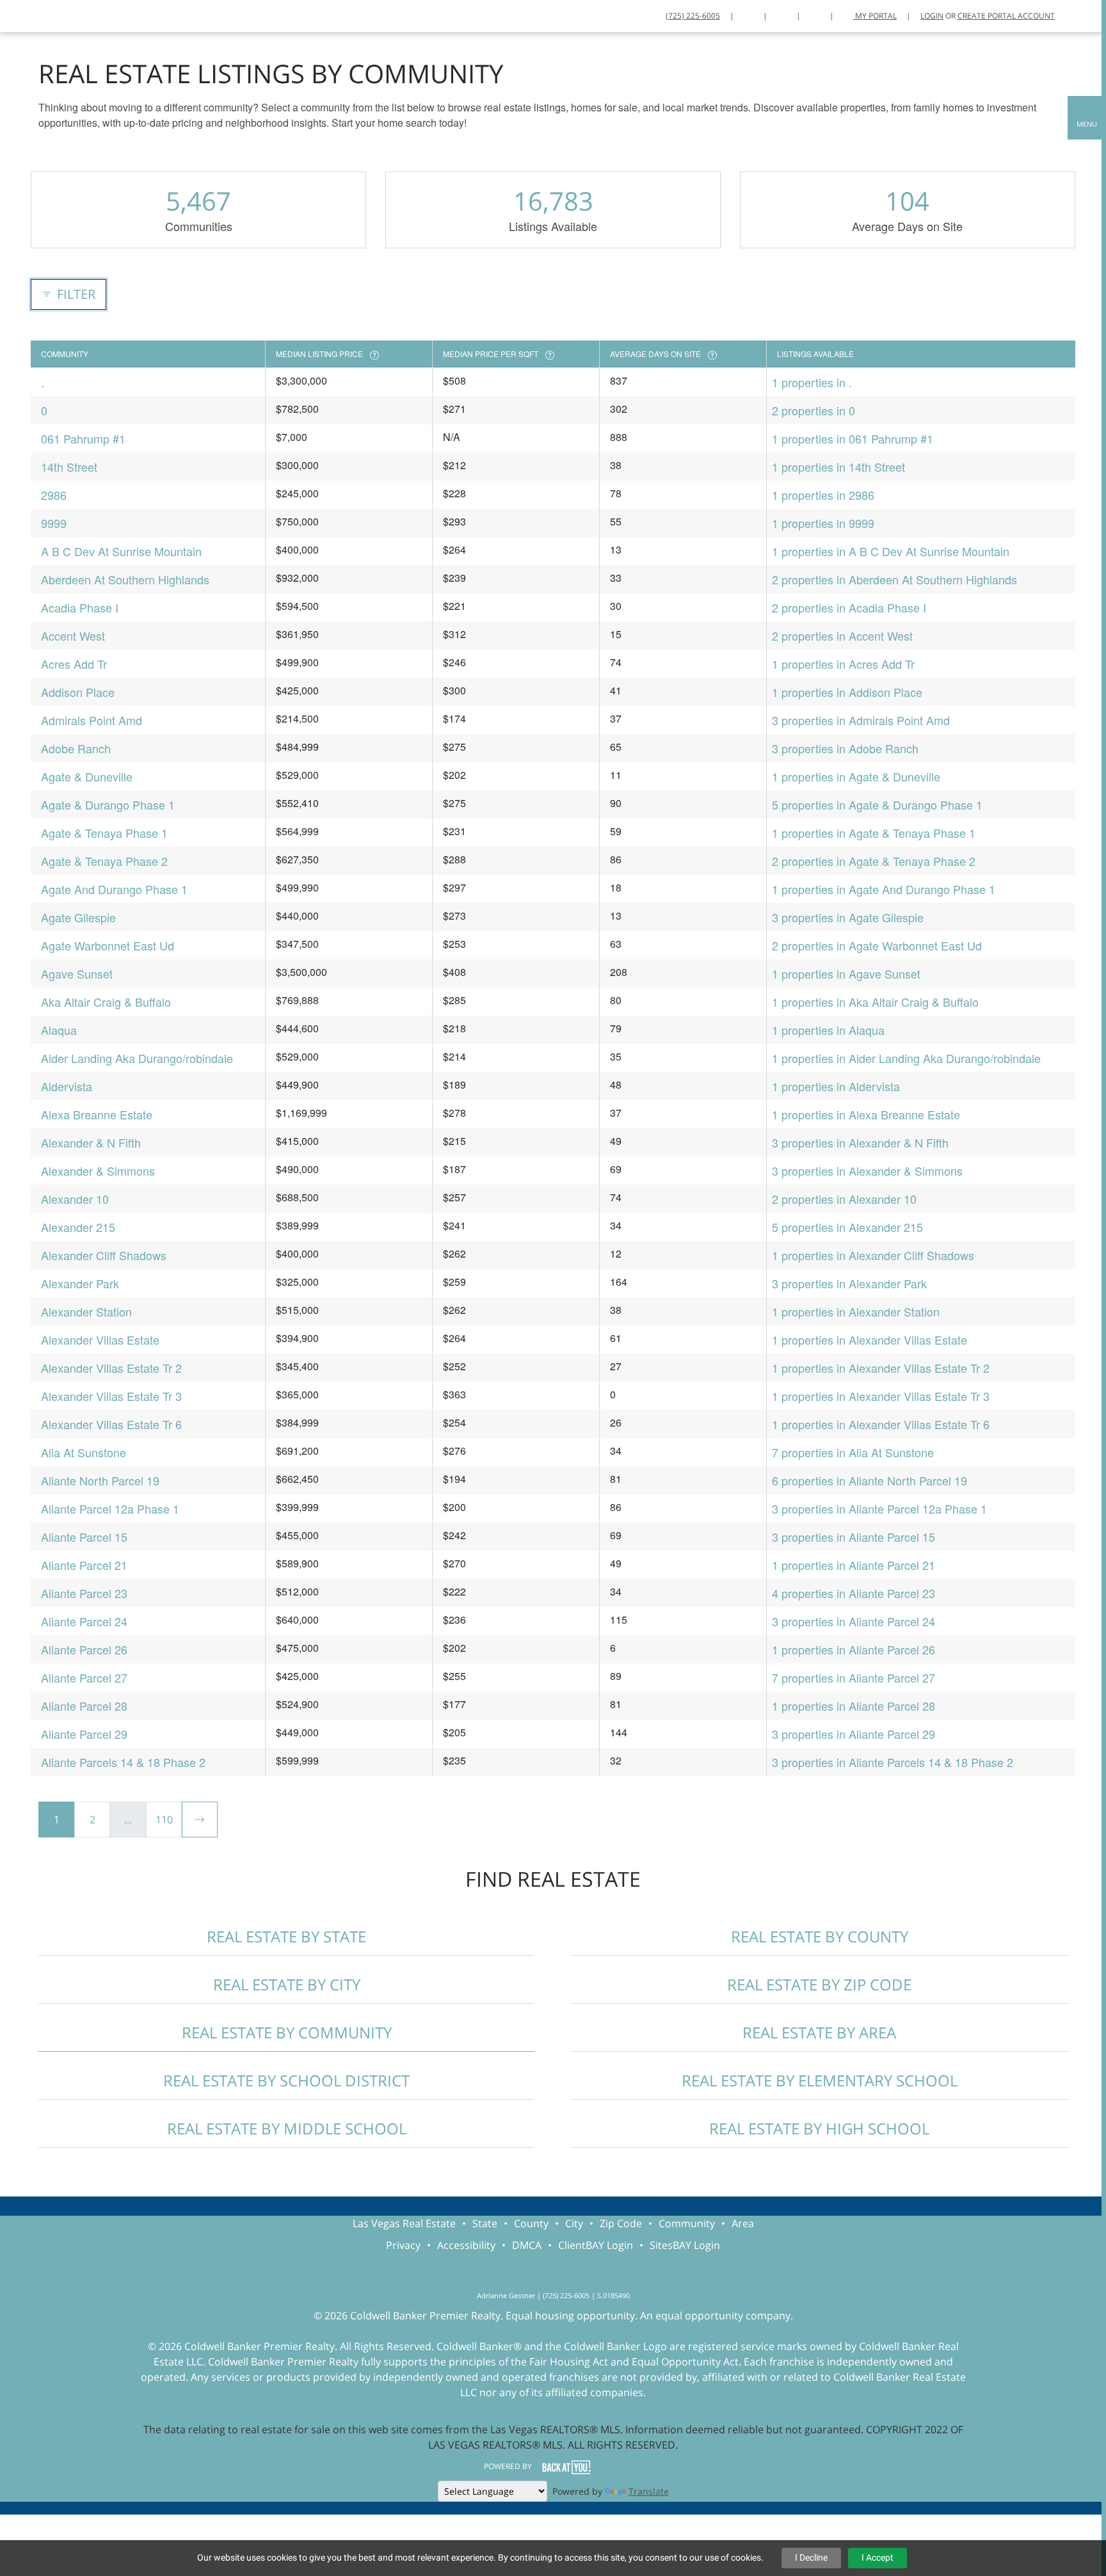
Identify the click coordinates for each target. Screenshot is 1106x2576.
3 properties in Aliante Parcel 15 (854, 1537)
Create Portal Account (1006, 16)
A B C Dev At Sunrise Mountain (121, 551)
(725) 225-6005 (693, 16)
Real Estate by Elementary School (820, 2080)
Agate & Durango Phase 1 (108, 804)
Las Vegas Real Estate (404, 2223)
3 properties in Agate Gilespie (848, 917)
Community (687, 2223)
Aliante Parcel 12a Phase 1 (110, 1508)
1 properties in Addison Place (847, 692)
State (485, 2223)
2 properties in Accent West (842, 636)
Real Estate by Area (819, 2032)
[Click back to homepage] (26, 14)
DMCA (527, 2245)
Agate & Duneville (87, 776)
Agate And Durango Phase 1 (114, 889)
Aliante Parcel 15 (84, 1537)
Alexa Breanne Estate (97, 1114)
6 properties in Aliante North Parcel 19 (870, 1480)
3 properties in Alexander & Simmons (867, 1171)
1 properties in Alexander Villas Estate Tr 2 (881, 1368)
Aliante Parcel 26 (84, 1649)
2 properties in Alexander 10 (844, 1199)
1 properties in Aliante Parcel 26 (854, 1649)
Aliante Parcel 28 (84, 1706)
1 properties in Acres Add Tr (843, 664)
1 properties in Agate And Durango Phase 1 (884, 889)
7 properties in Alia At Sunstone (853, 1452)
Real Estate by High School (819, 2128)
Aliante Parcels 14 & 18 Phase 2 (123, 1762)
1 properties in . (812, 382)
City (574, 2223)
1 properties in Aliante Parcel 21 (854, 1565)
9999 (54, 523)
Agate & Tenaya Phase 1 (104, 833)
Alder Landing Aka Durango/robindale (137, 1058)
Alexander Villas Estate (100, 1340)
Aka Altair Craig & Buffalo (106, 1002)
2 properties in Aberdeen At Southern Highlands (894, 579)
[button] (1087, 118)
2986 (54, 495)
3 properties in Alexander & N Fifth (860, 1142)
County (531, 2223)
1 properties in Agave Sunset (846, 973)
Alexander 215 (78, 1227)
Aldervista (67, 1086)
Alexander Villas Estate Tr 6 (111, 1424)
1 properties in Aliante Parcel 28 (854, 1706)
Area (743, 2223)
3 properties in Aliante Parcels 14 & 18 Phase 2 (893, 1762)
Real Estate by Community (287, 2032)
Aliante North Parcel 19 (100, 1480)
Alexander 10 (75, 1199)
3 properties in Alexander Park (849, 1283)
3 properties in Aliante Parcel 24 (854, 1621)
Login (932, 16)
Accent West (73, 636)
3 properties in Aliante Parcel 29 (854, 1734)
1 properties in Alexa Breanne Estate (866, 1114)
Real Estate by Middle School (287, 2128)
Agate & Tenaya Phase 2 (104, 861)
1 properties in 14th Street (838, 467)
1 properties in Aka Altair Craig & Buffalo (875, 1002)
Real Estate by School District (286, 2080)
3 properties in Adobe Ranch (845, 748)
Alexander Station (86, 1311)
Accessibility (466, 2245)
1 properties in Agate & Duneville (856, 776)
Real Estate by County (820, 1936)
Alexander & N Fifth (91, 1142)
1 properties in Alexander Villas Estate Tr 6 (881, 1424)
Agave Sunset (77, 973)
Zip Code (621, 2223)
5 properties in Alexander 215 (847, 1227)
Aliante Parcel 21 (84, 1565)
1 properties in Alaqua (828, 1030)
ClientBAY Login (596, 2245)
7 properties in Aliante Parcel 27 (854, 1677)
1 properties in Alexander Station (856, 1311)
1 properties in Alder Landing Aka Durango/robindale (906, 1058)
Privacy (403, 2245)
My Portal (875, 16)
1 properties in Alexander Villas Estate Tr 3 (881, 1396)
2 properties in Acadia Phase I (849, 607)
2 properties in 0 (813, 410)
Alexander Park (80, 1283)
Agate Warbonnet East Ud (108, 945)
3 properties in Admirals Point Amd (861, 720)
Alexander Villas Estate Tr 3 (111, 1396)
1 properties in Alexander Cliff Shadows (873, 1255)
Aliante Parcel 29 (84, 1734)
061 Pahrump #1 (83, 438)
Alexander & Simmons (98, 1171)
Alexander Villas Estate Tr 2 (111, 1368)
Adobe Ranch (76, 748)
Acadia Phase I (80, 607)
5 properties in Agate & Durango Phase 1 (877, 804)
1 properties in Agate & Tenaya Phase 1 (874, 833)
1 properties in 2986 (823, 495)
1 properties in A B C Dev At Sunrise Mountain (891, 551)
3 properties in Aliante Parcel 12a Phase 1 (879, 1508)
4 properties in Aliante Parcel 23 (854, 1593)
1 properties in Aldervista (836, 1086)
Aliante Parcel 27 (84, 1677)
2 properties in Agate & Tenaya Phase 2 (874, 861)
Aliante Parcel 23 (84, 1593)
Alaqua (59, 1030)
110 (164, 1820)
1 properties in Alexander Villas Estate (870, 1340)
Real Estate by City (287, 1984)
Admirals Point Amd (92, 720)
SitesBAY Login (685, 2245)
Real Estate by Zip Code (819, 1984)
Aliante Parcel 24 (84, 1621)
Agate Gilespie (78, 917)
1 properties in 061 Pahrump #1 (853, 438)
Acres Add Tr (74, 664)
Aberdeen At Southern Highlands (125, 579)
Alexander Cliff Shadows (104, 1255)
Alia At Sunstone (84, 1452)
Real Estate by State (286, 1936)
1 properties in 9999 (823, 523)
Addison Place (78, 692)
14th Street (69, 467)
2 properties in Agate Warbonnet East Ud (877, 945)
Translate (649, 2491)
